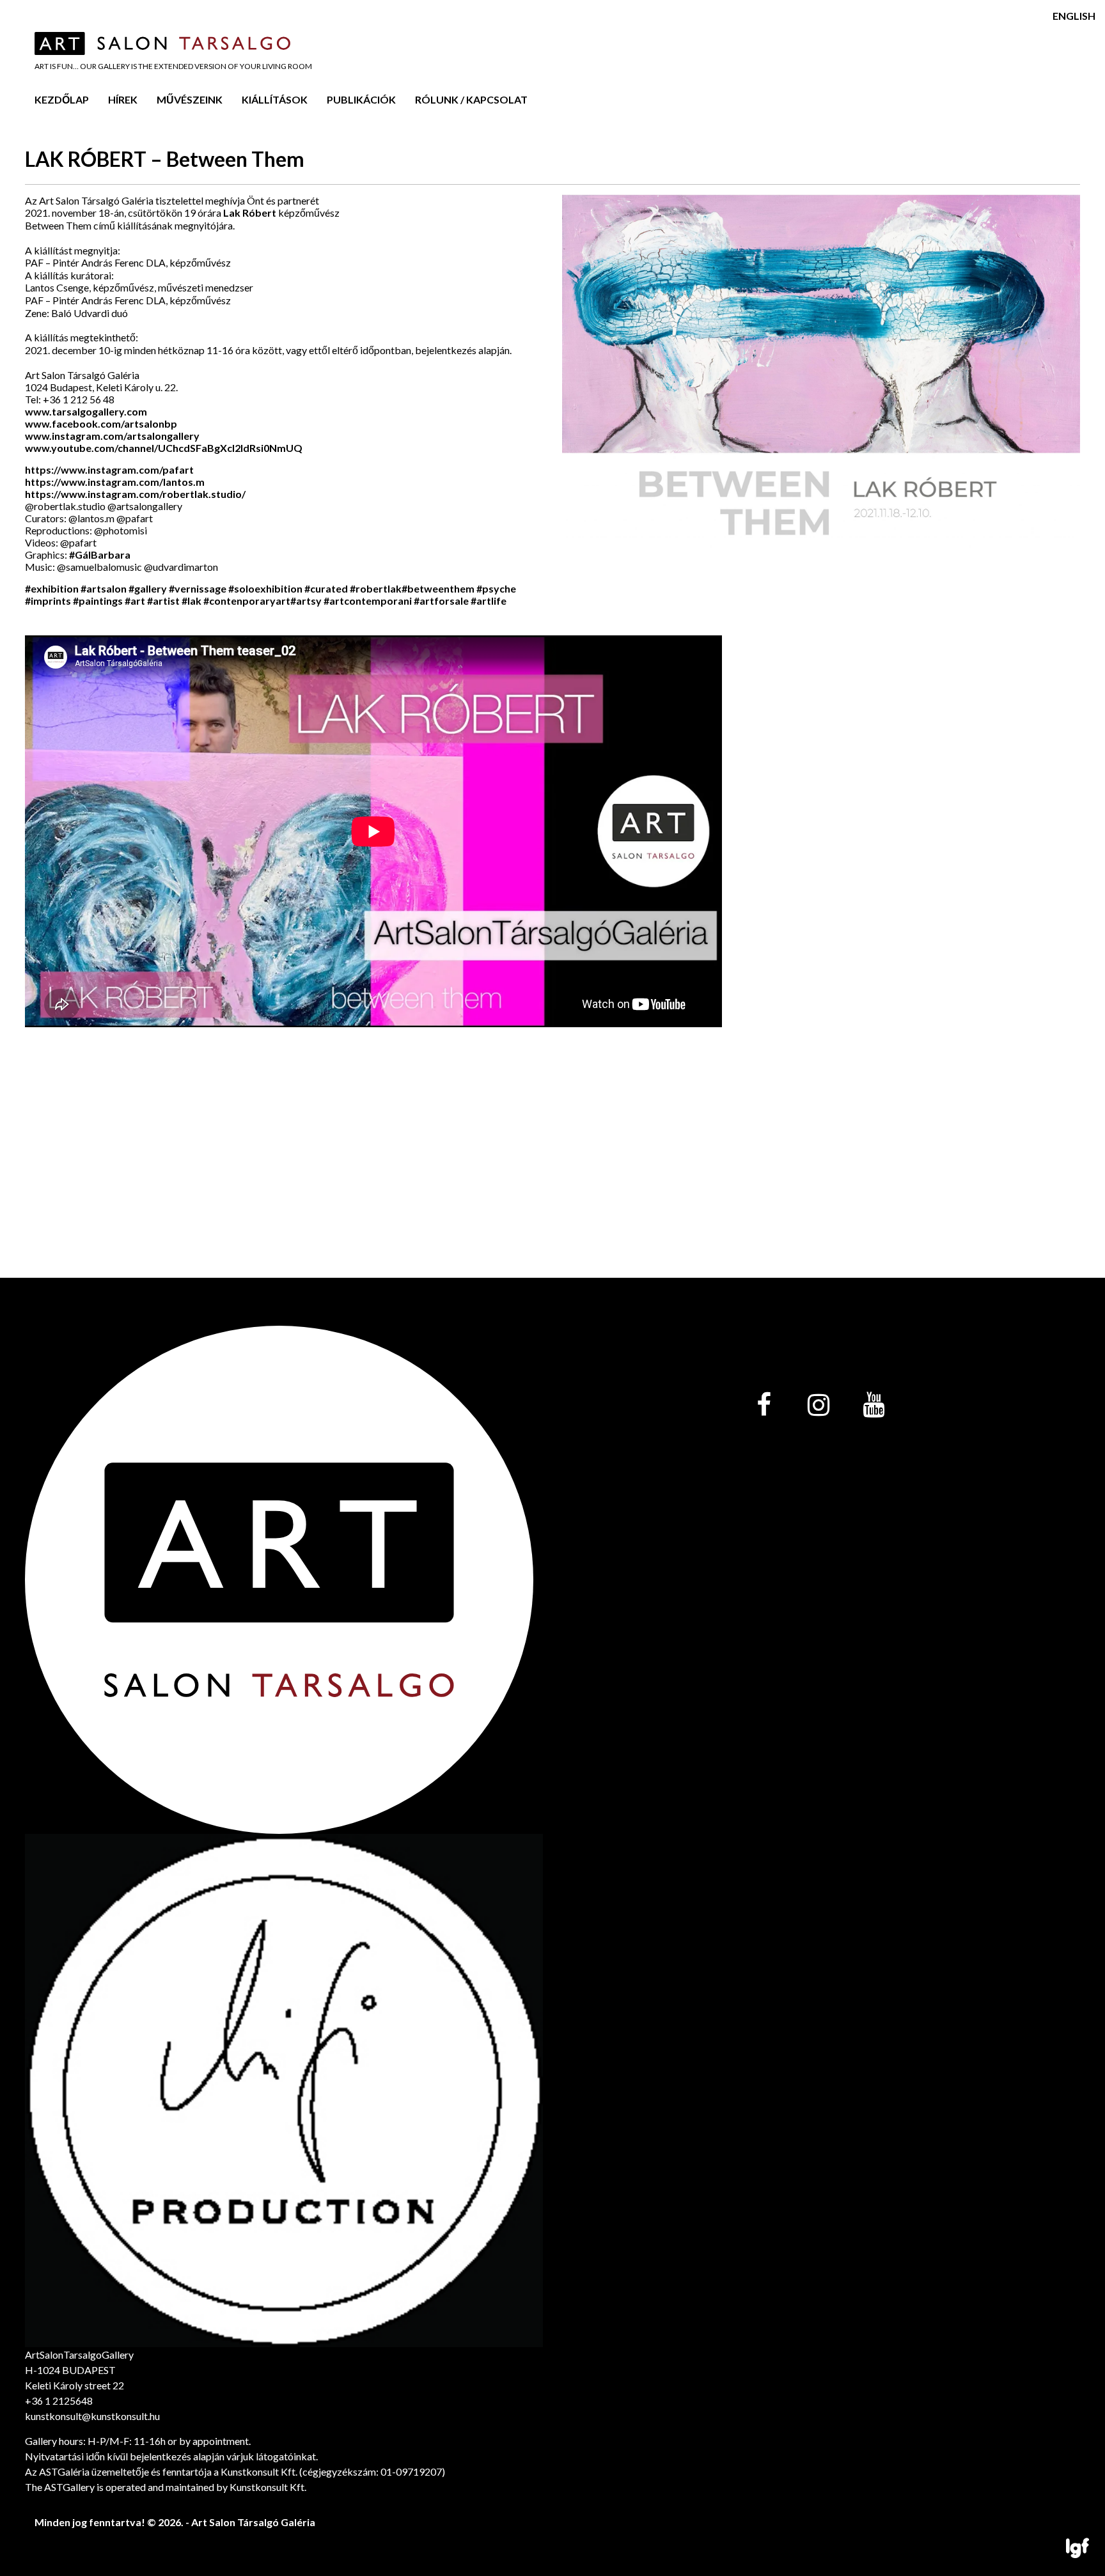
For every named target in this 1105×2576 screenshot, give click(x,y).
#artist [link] (163, 601)
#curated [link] (326, 588)
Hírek (123, 99)
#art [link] (135, 601)
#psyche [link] (496, 588)
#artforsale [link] (441, 601)
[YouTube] (874, 1406)
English (1074, 16)
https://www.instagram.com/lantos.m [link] (115, 482)
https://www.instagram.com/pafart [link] (109, 469)
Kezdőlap (62, 99)
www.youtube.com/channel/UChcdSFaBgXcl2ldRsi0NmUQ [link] (164, 448)
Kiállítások (275, 99)
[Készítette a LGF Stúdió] (1078, 2549)
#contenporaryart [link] (247, 601)
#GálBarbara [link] (100, 555)
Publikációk (361, 99)
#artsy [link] (306, 601)
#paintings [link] (98, 601)
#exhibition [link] (52, 588)
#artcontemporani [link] (368, 601)
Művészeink (190, 99)
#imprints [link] (48, 601)
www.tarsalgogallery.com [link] (86, 411)
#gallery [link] (148, 588)
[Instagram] (819, 1406)
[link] (101, 423)
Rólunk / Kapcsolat (471, 99)
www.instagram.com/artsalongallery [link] (112, 436)
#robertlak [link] (376, 588)
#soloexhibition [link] (265, 588)
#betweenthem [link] (438, 588)
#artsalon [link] (104, 588)
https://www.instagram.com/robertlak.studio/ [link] (135, 494)
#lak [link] (192, 601)
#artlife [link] (489, 601)
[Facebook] (764, 1406)
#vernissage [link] (198, 588)
